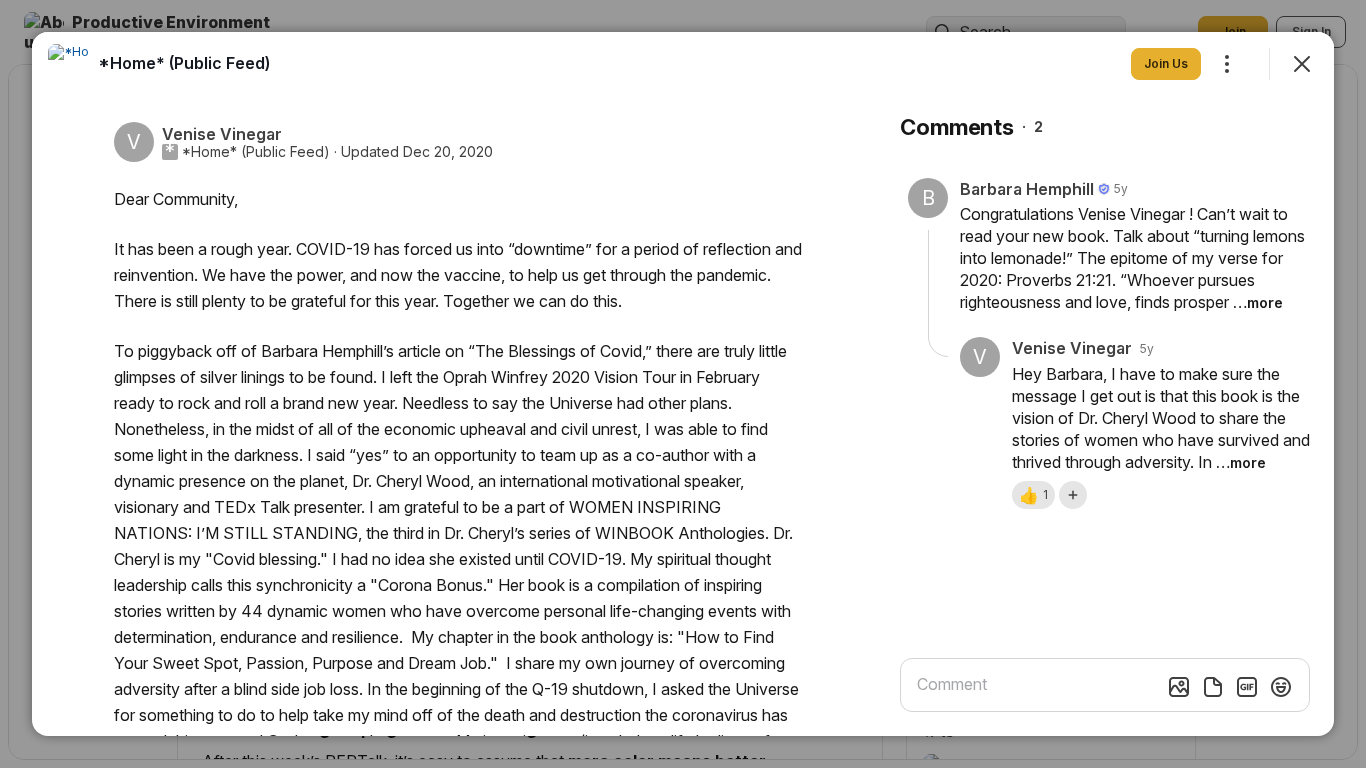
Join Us (1166, 63)
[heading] (184, 63)
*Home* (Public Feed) (256, 152)
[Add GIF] (1247, 687)
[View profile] (68, 64)
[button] (1033, 495)
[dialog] (683, 384)
